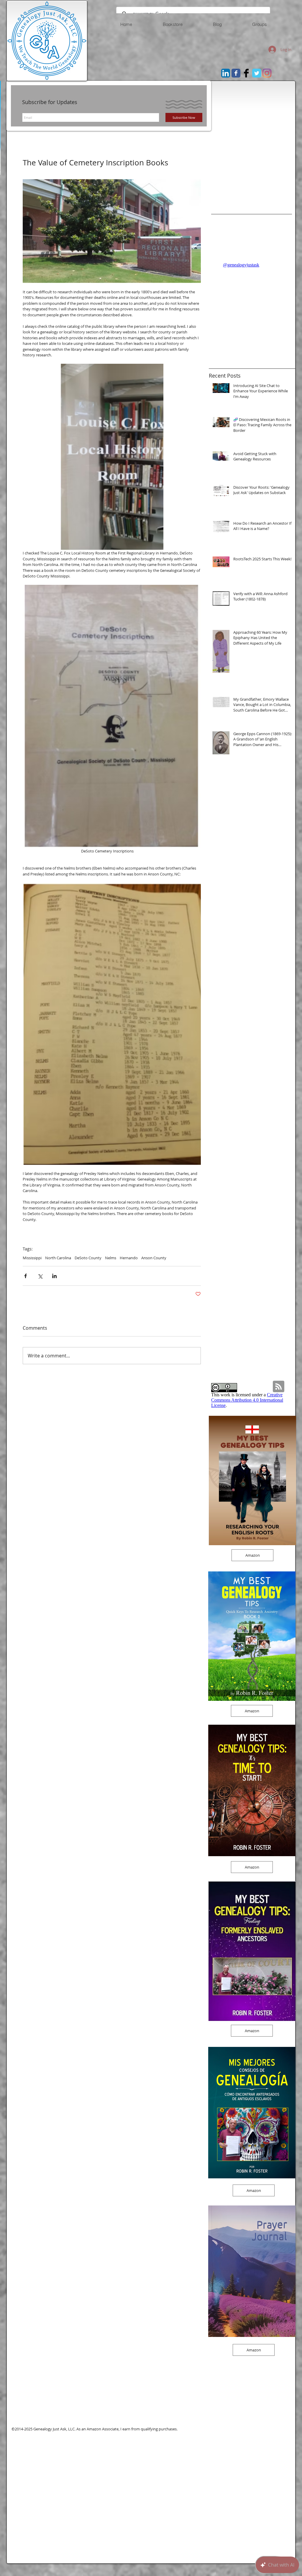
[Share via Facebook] (26, 1276)
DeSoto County (88, 1258)
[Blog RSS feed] (279, 1387)
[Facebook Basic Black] (246, 73)
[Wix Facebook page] (236, 73)
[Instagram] (267, 73)
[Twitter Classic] (257, 73)
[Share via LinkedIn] (54, 1276)
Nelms (111, 1258)
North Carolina (58, 1258)
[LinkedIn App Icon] (226, 73)
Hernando (129, 1258)
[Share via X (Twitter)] (40, 1276)
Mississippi (32, 1258)
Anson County (154, 1258)
